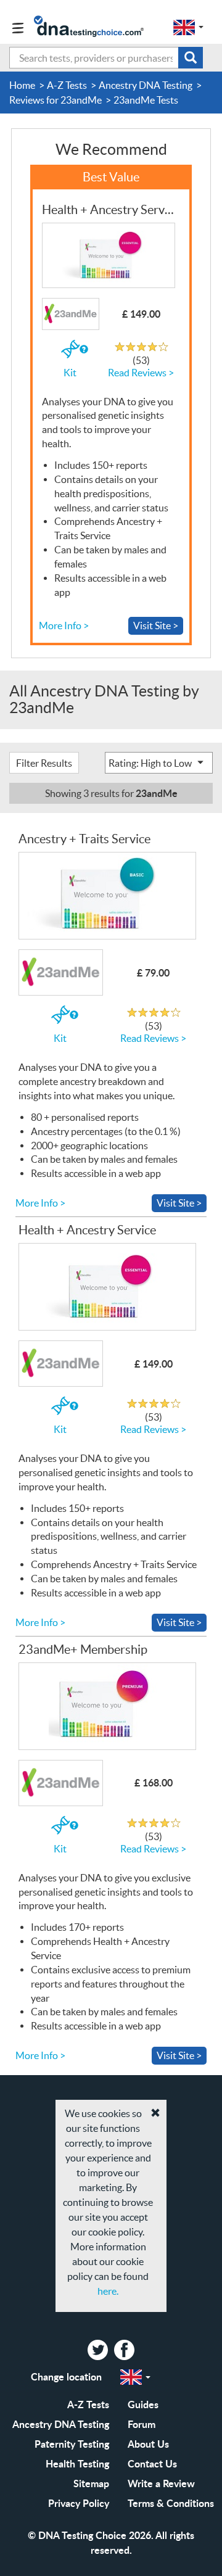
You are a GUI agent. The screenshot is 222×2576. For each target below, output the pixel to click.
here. (108, 2291)
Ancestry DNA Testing (61, 2424)
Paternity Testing (72, 2444)
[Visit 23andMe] (108, 256)
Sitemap (91, 2483)
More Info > (64, 625)
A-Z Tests (88, 2404)
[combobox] (106, 58)
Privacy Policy (79, 2503)
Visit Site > (156, 625)
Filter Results (44, 763)
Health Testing (77, 2463)
